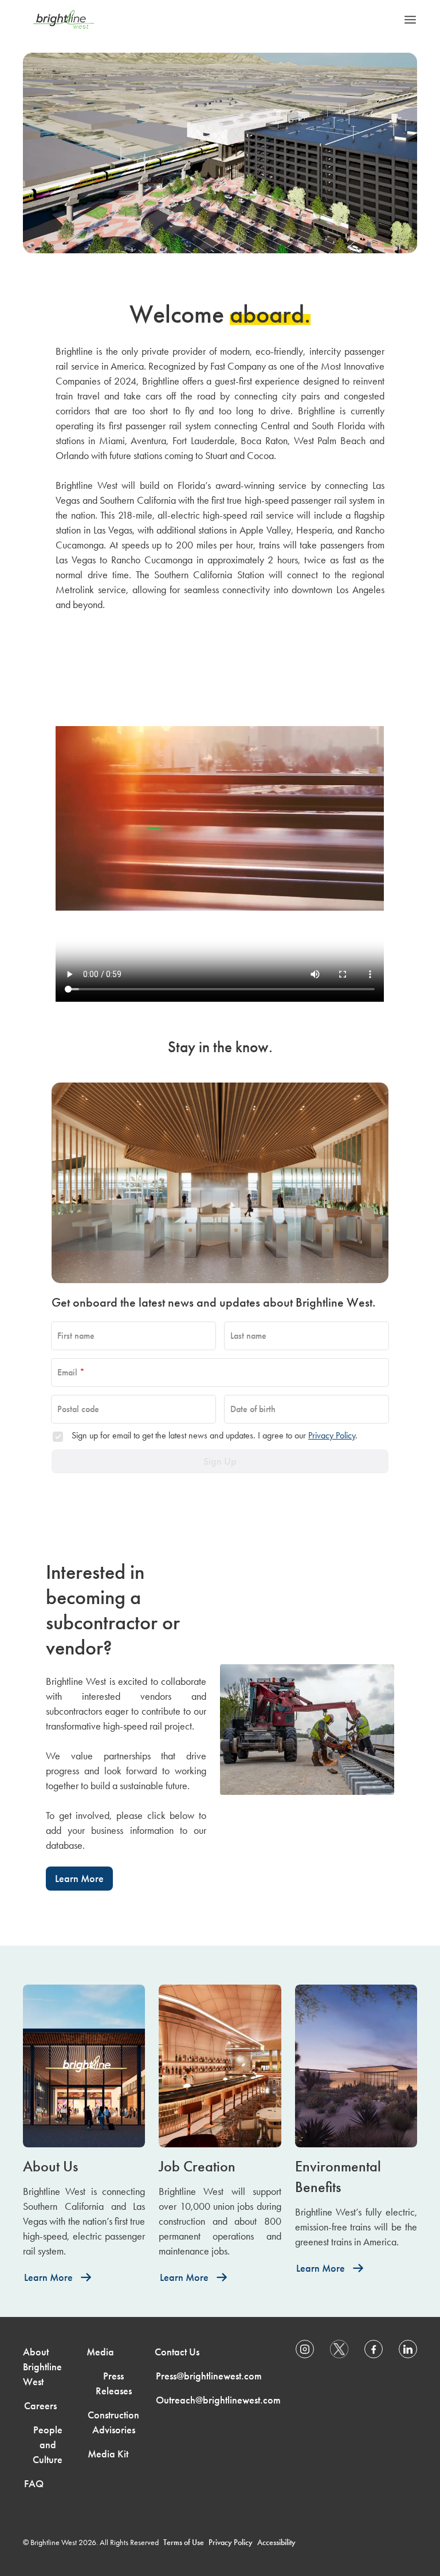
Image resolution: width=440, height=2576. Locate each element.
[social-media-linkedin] (408, 2349)
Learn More (79, 1879)
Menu (410, 19)
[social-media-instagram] (305, 2349)
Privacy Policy (332, 1435)
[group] (84, 2137)
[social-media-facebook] (374, 2349)
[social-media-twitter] (339, 2349)
